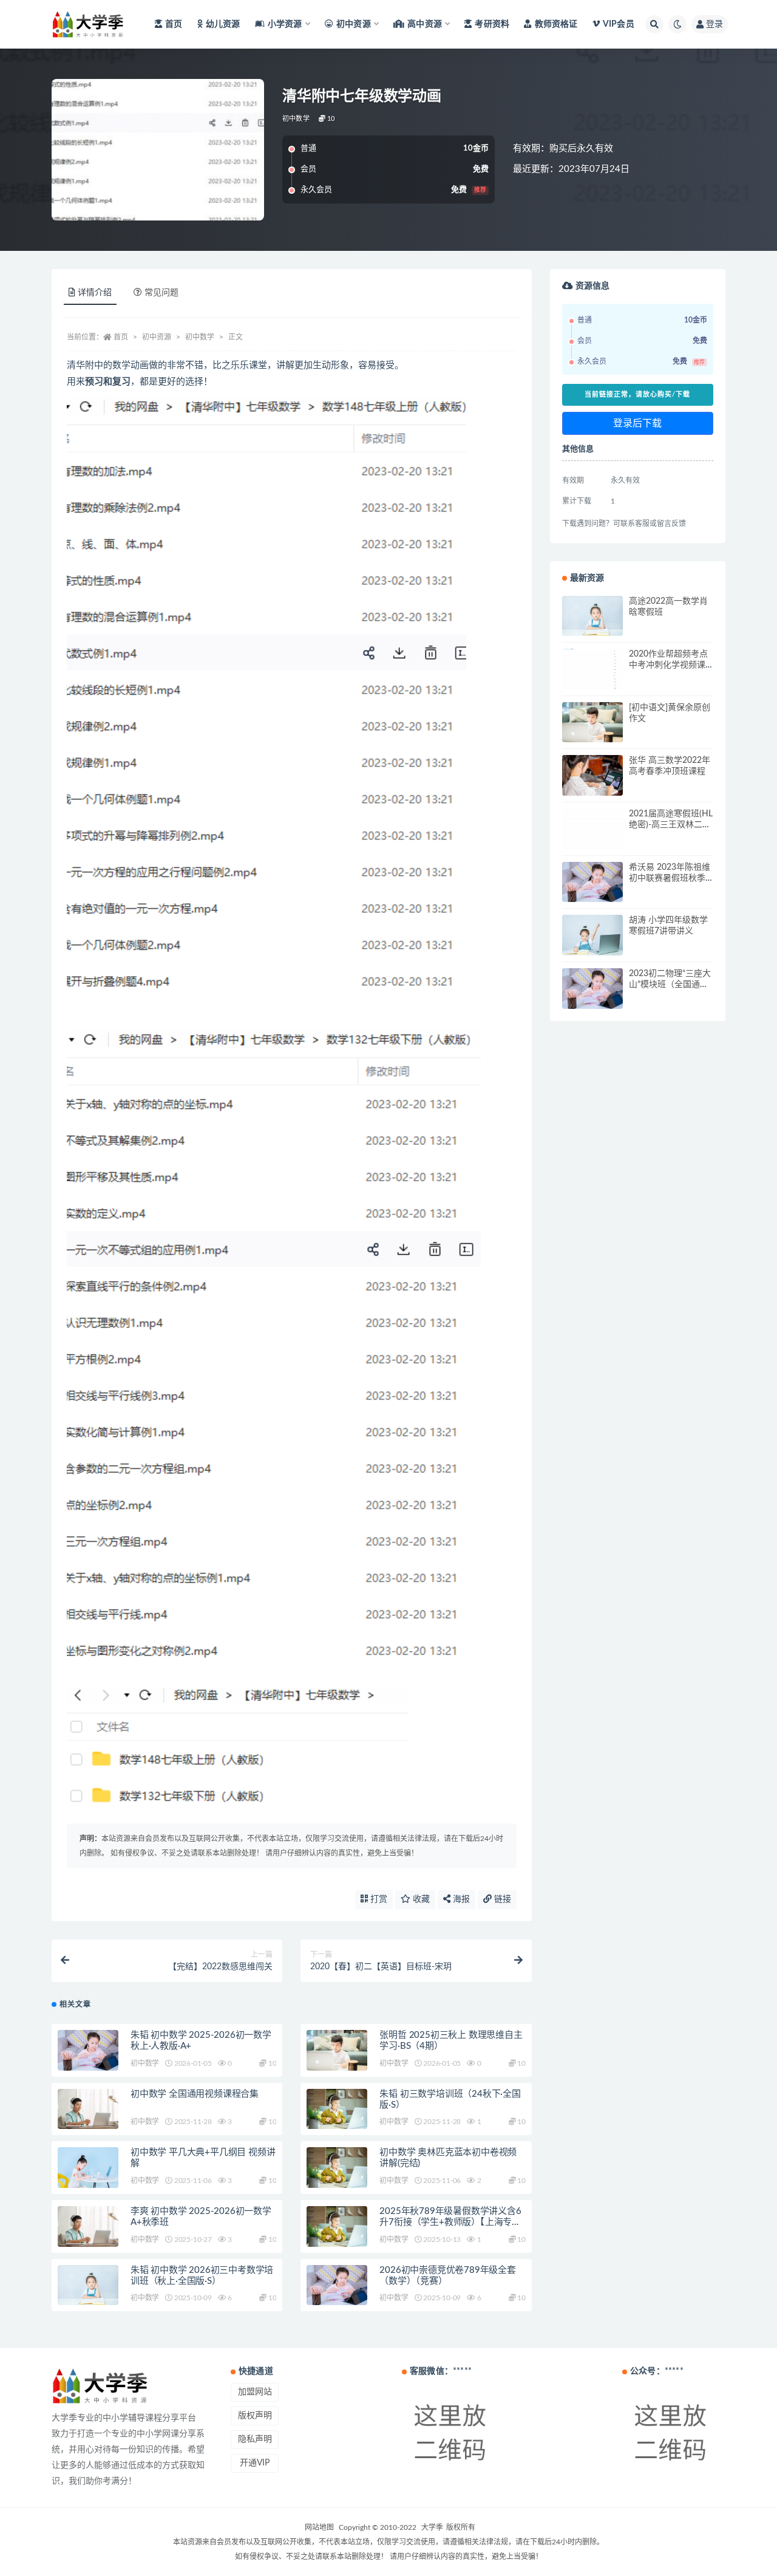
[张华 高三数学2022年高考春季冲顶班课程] (592, 775)
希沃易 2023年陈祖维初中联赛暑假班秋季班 (670, 878)
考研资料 (492, 24)
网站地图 (319, 2527)
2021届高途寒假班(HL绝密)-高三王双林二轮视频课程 (671, 825)
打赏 (378, 1899)
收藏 (420, 1899)
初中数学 (296, 119)
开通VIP (255, 2463)
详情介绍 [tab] (95, 293)
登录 (714, 24)
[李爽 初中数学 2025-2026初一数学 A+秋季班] (88, 2226)
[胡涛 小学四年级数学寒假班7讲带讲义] (592, 935)
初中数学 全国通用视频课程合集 (195, 2094)
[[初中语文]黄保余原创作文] (592, 723)
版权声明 (255, 2416)
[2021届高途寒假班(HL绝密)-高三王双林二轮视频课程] (592, 829)
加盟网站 (255, 2392)
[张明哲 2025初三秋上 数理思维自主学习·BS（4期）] (337, 2050)
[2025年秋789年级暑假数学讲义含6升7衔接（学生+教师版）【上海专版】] (337, 2226)
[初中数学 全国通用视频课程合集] (88, 2109)
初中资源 (157, 337)
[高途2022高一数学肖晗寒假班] (592, 616)
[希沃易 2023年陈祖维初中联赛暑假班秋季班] (592, 882)
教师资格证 (556, 24)
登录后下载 (637, 423)
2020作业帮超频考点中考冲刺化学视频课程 (668, 665)
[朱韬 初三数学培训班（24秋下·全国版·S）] (337, 2109)
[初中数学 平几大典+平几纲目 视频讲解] (88, 2168)
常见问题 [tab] (161, 293)
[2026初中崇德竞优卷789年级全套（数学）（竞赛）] (337, 2285)
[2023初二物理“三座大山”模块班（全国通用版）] (592, 989)
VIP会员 (619, 24)
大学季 (432, 2527)
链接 (501, 1899)
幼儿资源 (223, 24)
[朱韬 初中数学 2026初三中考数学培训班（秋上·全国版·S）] (88, 2285)
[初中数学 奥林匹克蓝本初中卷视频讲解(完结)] (337, 2168)
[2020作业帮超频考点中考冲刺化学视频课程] (592, 669)
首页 (174, 24)
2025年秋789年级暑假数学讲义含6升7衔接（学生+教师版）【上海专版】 (450, 2222)
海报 (460, 1899)
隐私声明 (255, 2439)
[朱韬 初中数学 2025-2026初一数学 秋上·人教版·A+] (88, 2050)
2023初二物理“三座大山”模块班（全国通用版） (670, 985)
